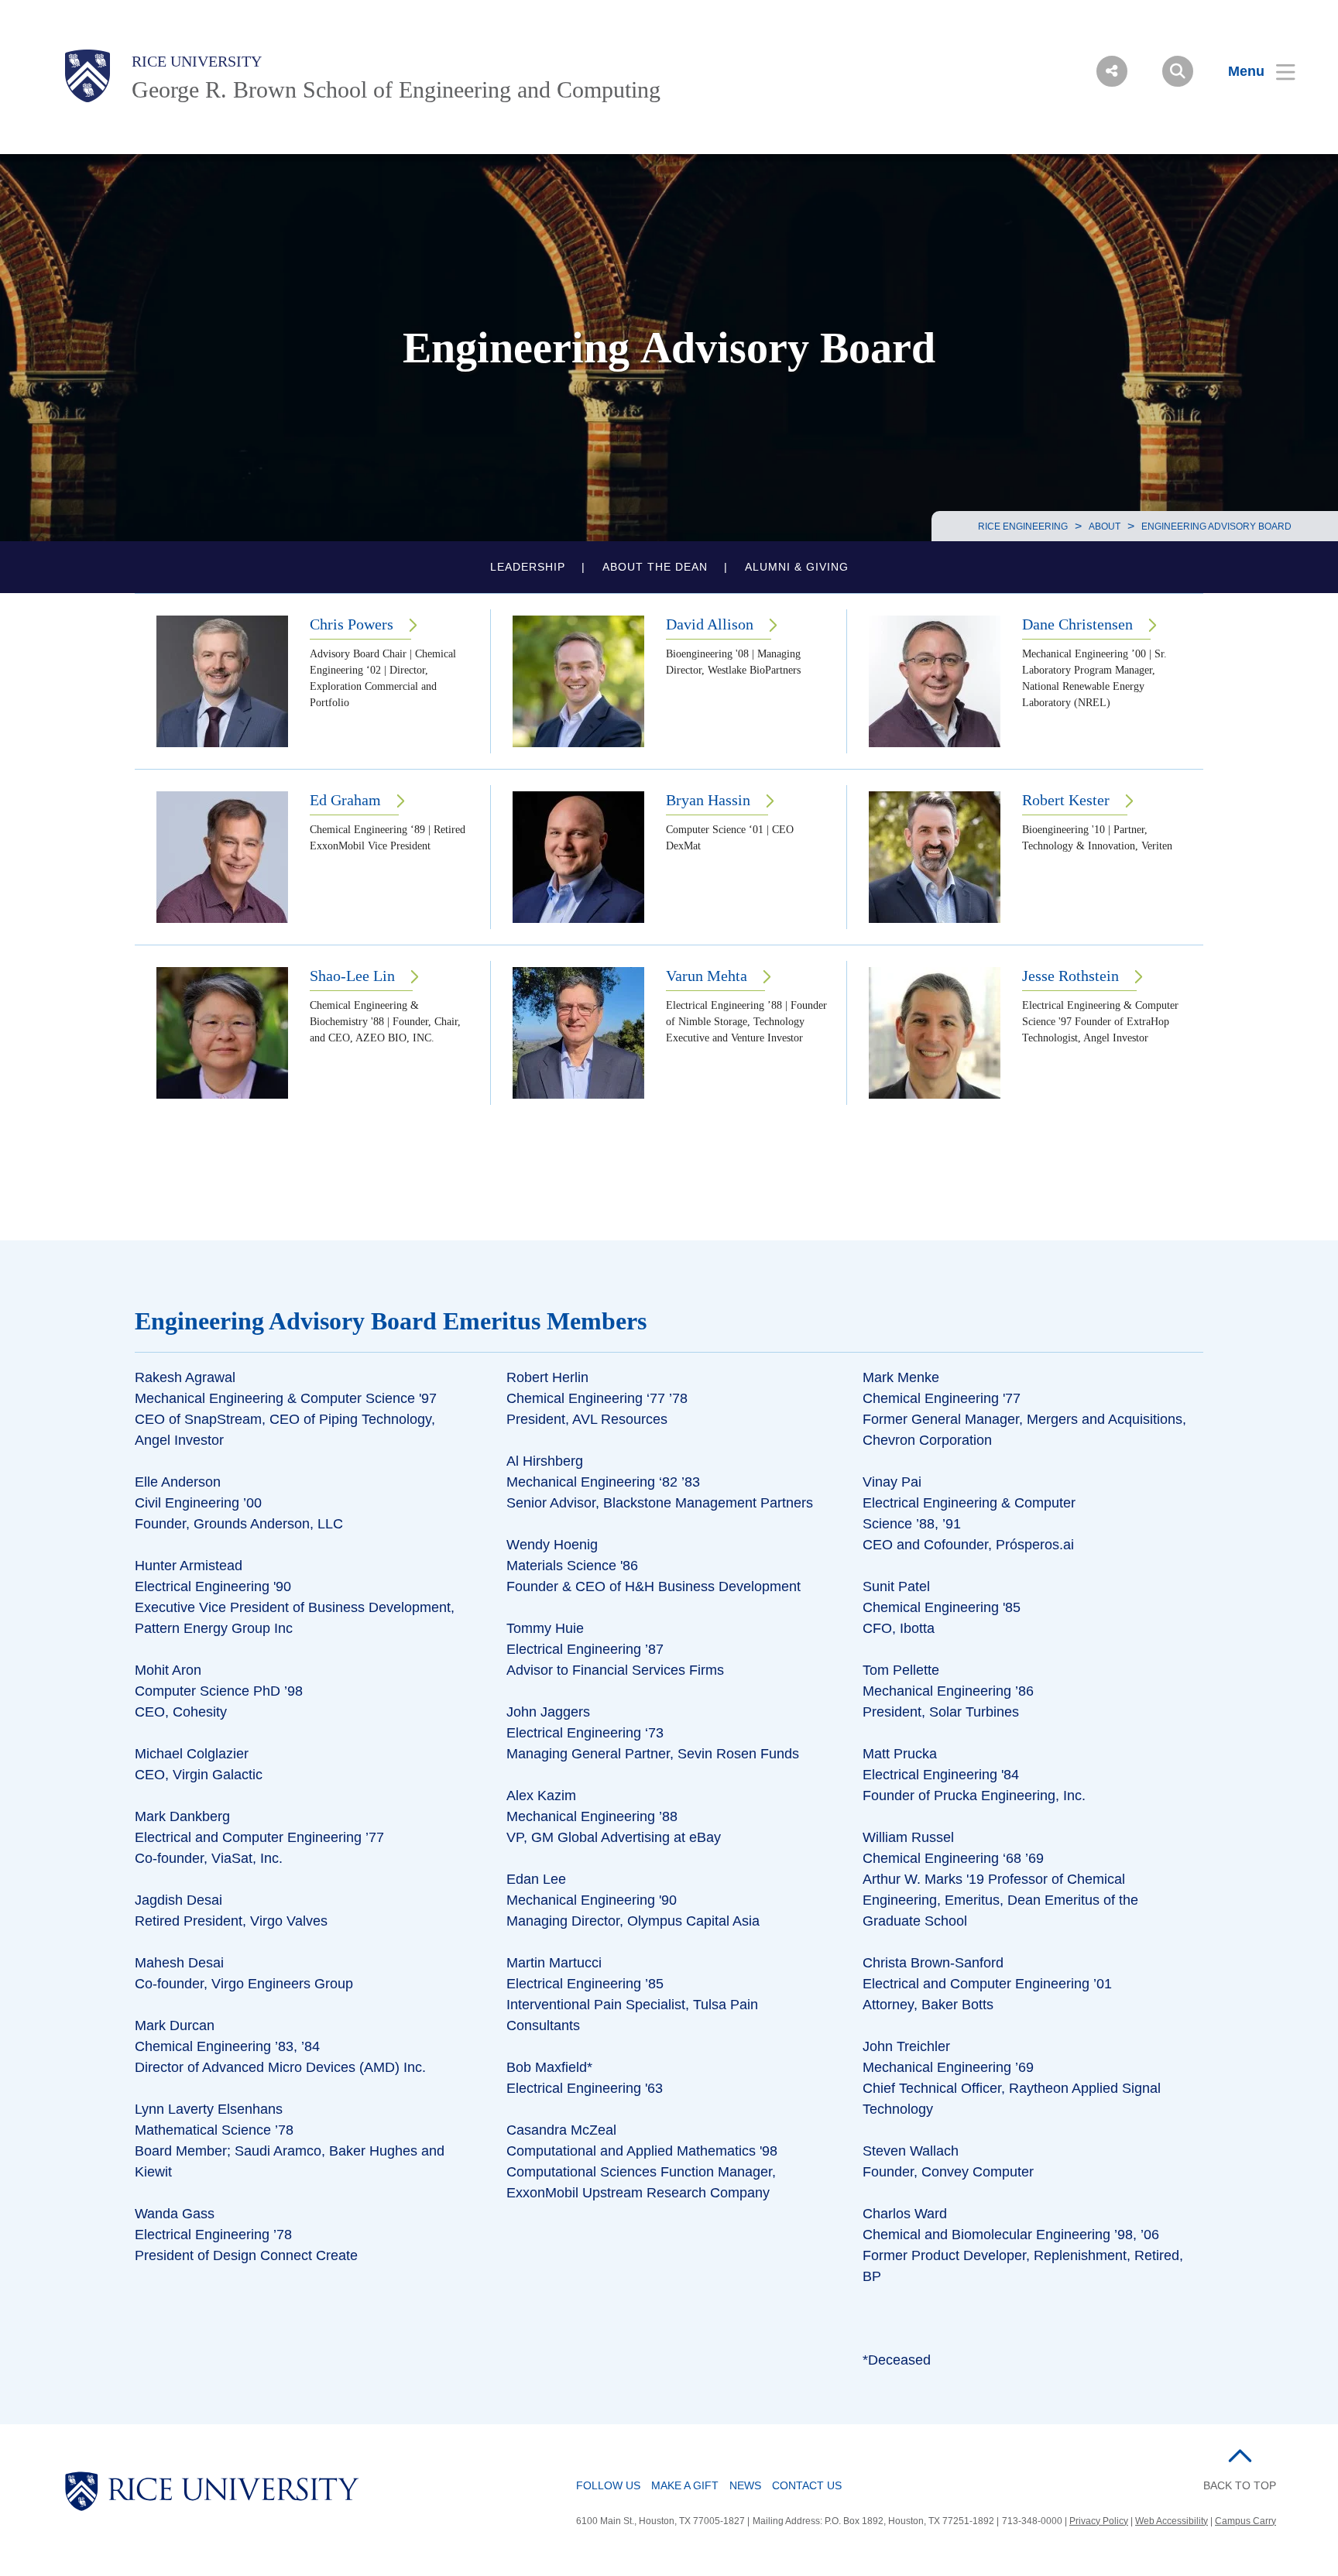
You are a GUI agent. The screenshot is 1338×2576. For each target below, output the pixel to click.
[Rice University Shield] (87, 76)
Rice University (197, 61)
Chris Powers (352, 624)
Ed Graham (345, 800)
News (745, 2485)
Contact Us (807, 2485)
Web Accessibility (1172, 2521)
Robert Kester (1066, 800)
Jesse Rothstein (1070, 976)
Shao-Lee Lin (352, 976)
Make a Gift (685, 2485)
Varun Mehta (707, 976)
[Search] (1178, 71)
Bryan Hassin (708, 800)
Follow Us (608, 2485)
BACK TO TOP (1240, 2485)
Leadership (528, 567)
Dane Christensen (1077, 624)
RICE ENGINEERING (1023, 527)
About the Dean (655, 567)
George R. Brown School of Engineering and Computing (396, 89)
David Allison (710, 624)
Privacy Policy (1099, 2521)
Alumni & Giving (797, 567)
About (1105, 527)
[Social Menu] (1112, 71)
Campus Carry (1245, 2521)
